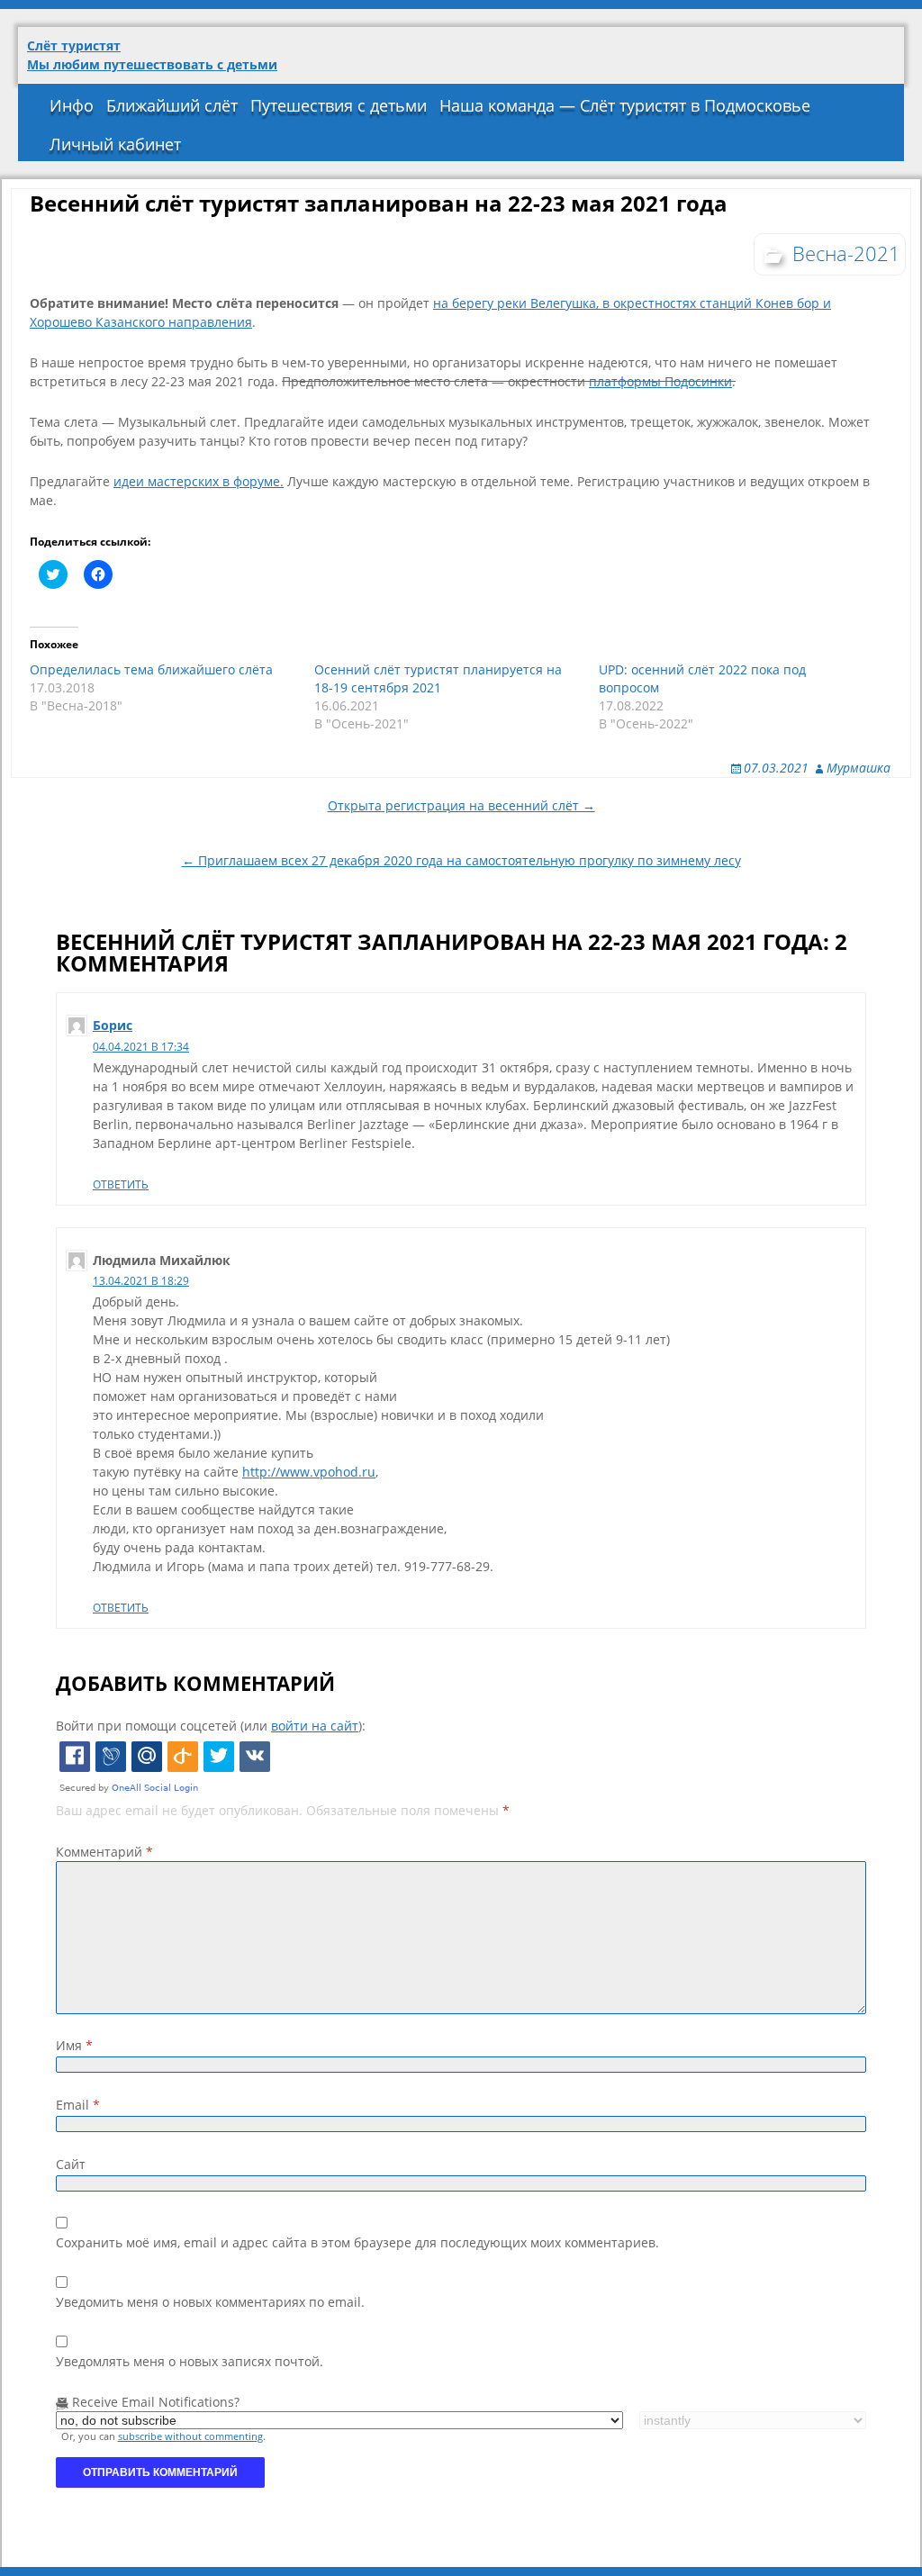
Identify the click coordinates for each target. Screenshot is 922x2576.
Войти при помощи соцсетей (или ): (211, 1726)
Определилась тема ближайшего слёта (151, 669)
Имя (74, 2045)
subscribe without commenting (190, 2436)
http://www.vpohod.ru (309, 1472)
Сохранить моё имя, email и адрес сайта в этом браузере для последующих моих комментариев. (357, 2242)
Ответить (121, 1184)
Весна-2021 (846, 253)
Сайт (71, 2164)
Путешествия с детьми (339, 105)
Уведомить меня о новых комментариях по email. (210, 2302)
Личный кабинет (115, 144)
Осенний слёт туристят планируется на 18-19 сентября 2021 (438, 678)
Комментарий (104, 1852)
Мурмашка (859, 768)
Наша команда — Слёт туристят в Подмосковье (625, 105)
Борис (113, 1025)
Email (78, 2105)
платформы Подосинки (660, 381)
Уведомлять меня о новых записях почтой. (190, 2361)
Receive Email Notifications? (154, 2402)
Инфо (72, 105)
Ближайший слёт (172, 105)
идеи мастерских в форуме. (199, 481)
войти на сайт (315, 1726)
